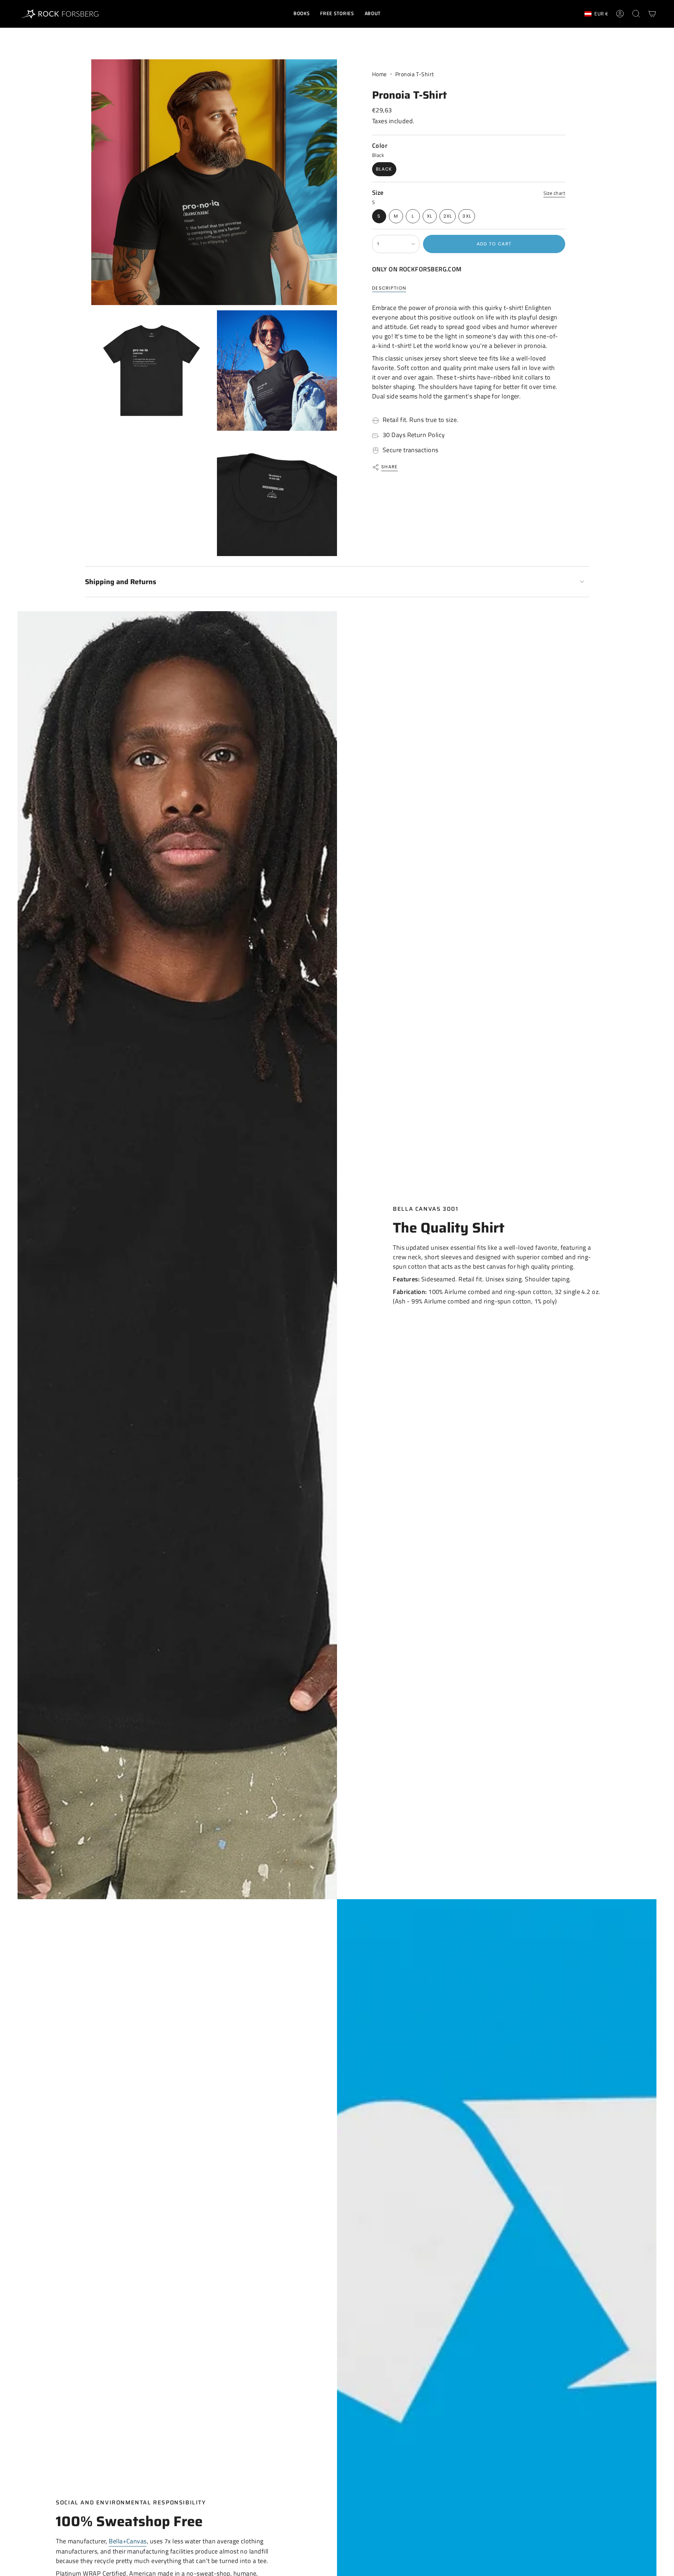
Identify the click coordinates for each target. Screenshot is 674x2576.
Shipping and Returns (121, 582)
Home (379, 74)
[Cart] (652, 14)
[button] (302, 14)
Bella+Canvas (128, 2541)
